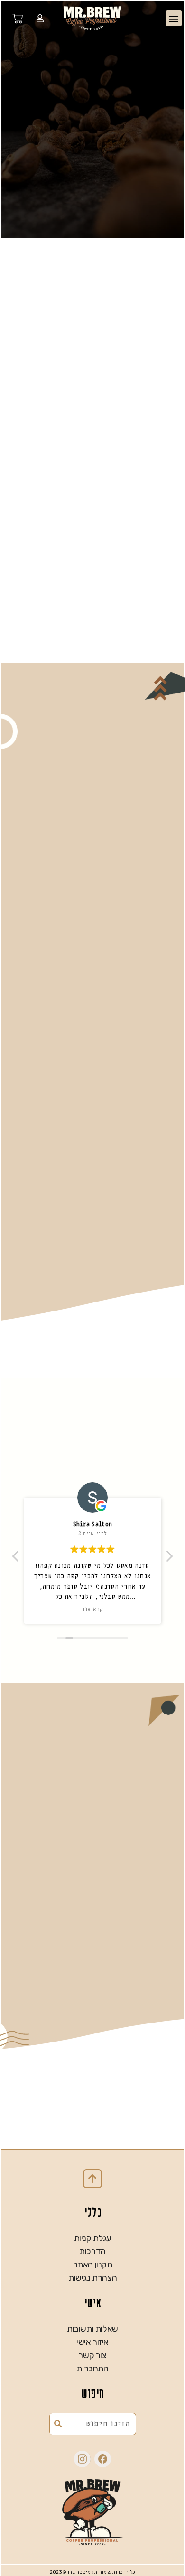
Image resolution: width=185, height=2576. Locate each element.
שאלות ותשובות (92, 2329)
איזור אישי (92, 2342)
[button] (174, 18)
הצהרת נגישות (92, 2278)
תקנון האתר (93, 2265)
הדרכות (92, 2251)
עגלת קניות (93, 2238)
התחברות (92, 2369)
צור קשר (92, 2355)
